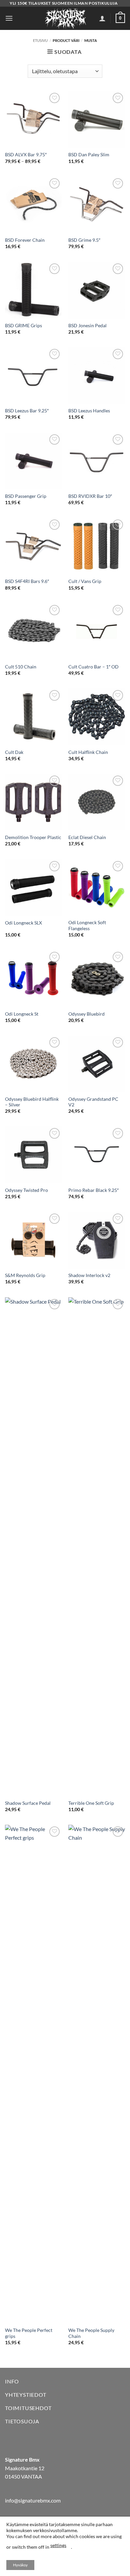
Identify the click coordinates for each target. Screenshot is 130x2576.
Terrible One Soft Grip (91, 1803)
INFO (12, 2381)
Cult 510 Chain (21, 667)
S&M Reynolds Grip (25, 1275)
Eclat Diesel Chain (87, 837)
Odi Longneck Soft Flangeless (87, 926)
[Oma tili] (102, 18)
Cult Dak (14, 752)
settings (58, 2545)
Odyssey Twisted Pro (26, 1190)
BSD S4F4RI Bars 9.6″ (27, 581)
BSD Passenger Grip (26, 496)
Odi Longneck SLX (23, 923)
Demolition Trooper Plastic (33, 837)
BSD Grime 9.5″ (84, 240)
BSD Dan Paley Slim (89, 155)
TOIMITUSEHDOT (28, 2408)
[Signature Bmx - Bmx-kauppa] (65, 18)
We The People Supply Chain (91, 2333)
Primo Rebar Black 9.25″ (93, 1190)
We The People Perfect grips (29, 2333)
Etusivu (40, 40)
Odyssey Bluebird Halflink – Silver (32, 1102)
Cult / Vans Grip (85, 581)
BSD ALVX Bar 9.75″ (26, 155)
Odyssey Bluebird (86, 1014)
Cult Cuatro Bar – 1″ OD (93, 667)
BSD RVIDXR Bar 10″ (90, 496)
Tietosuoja (22, 2421)
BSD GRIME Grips (23, 326)
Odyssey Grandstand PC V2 (93, 1102)
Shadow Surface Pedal (28, 1803)
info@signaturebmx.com (33, 2500)
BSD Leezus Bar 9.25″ (27, 411)
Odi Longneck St (22, 1014)
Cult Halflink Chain (88, 752)
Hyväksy (20, 2565)
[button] (9, 18)
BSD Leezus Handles (89, 411)
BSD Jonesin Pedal (87, 326)
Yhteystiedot (26, 2395)
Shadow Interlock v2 (89, 1275)
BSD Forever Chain (25, 240)
